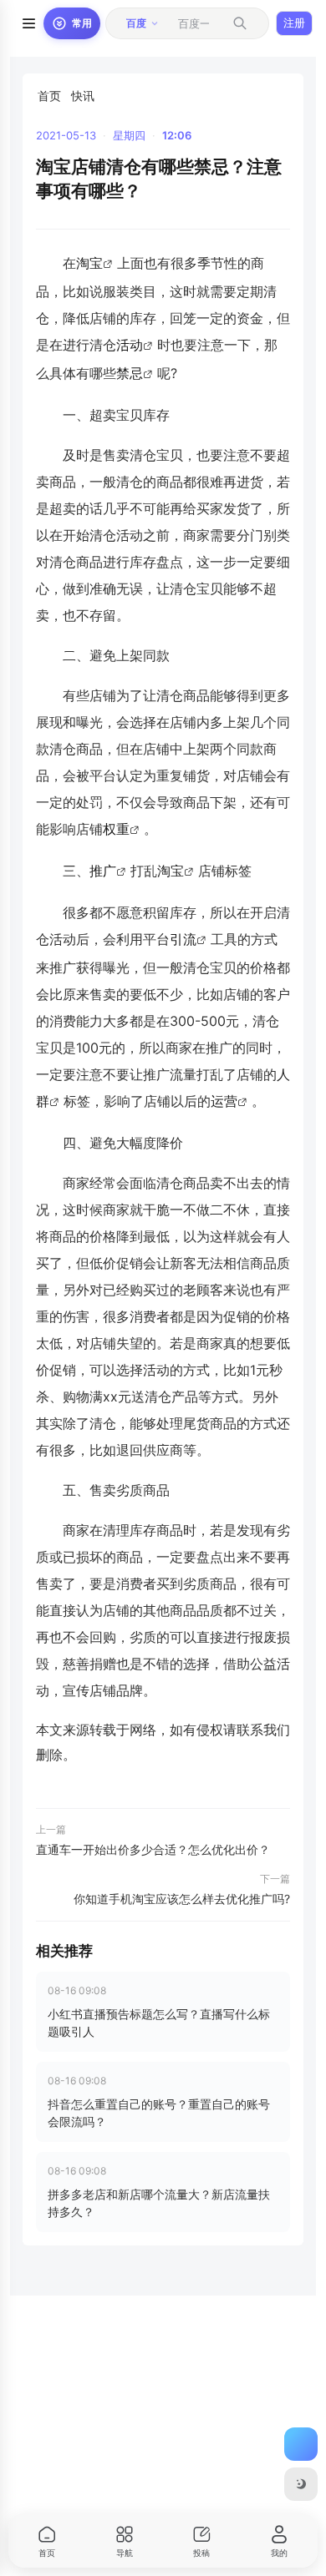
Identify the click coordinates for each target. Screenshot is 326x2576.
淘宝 (89, 263)
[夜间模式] (301, 2484)
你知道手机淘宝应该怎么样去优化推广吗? (182, 1899)
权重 (116, 829)
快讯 (83, 96)
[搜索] (240, 23)
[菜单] (28, 23)
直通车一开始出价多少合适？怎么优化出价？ (153, 1849)
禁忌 (130, 373)
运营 (224, 1101)
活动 (130, 345)
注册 (294, 23)
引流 (183, 939)
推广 (103, 871)
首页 (49, 96)
